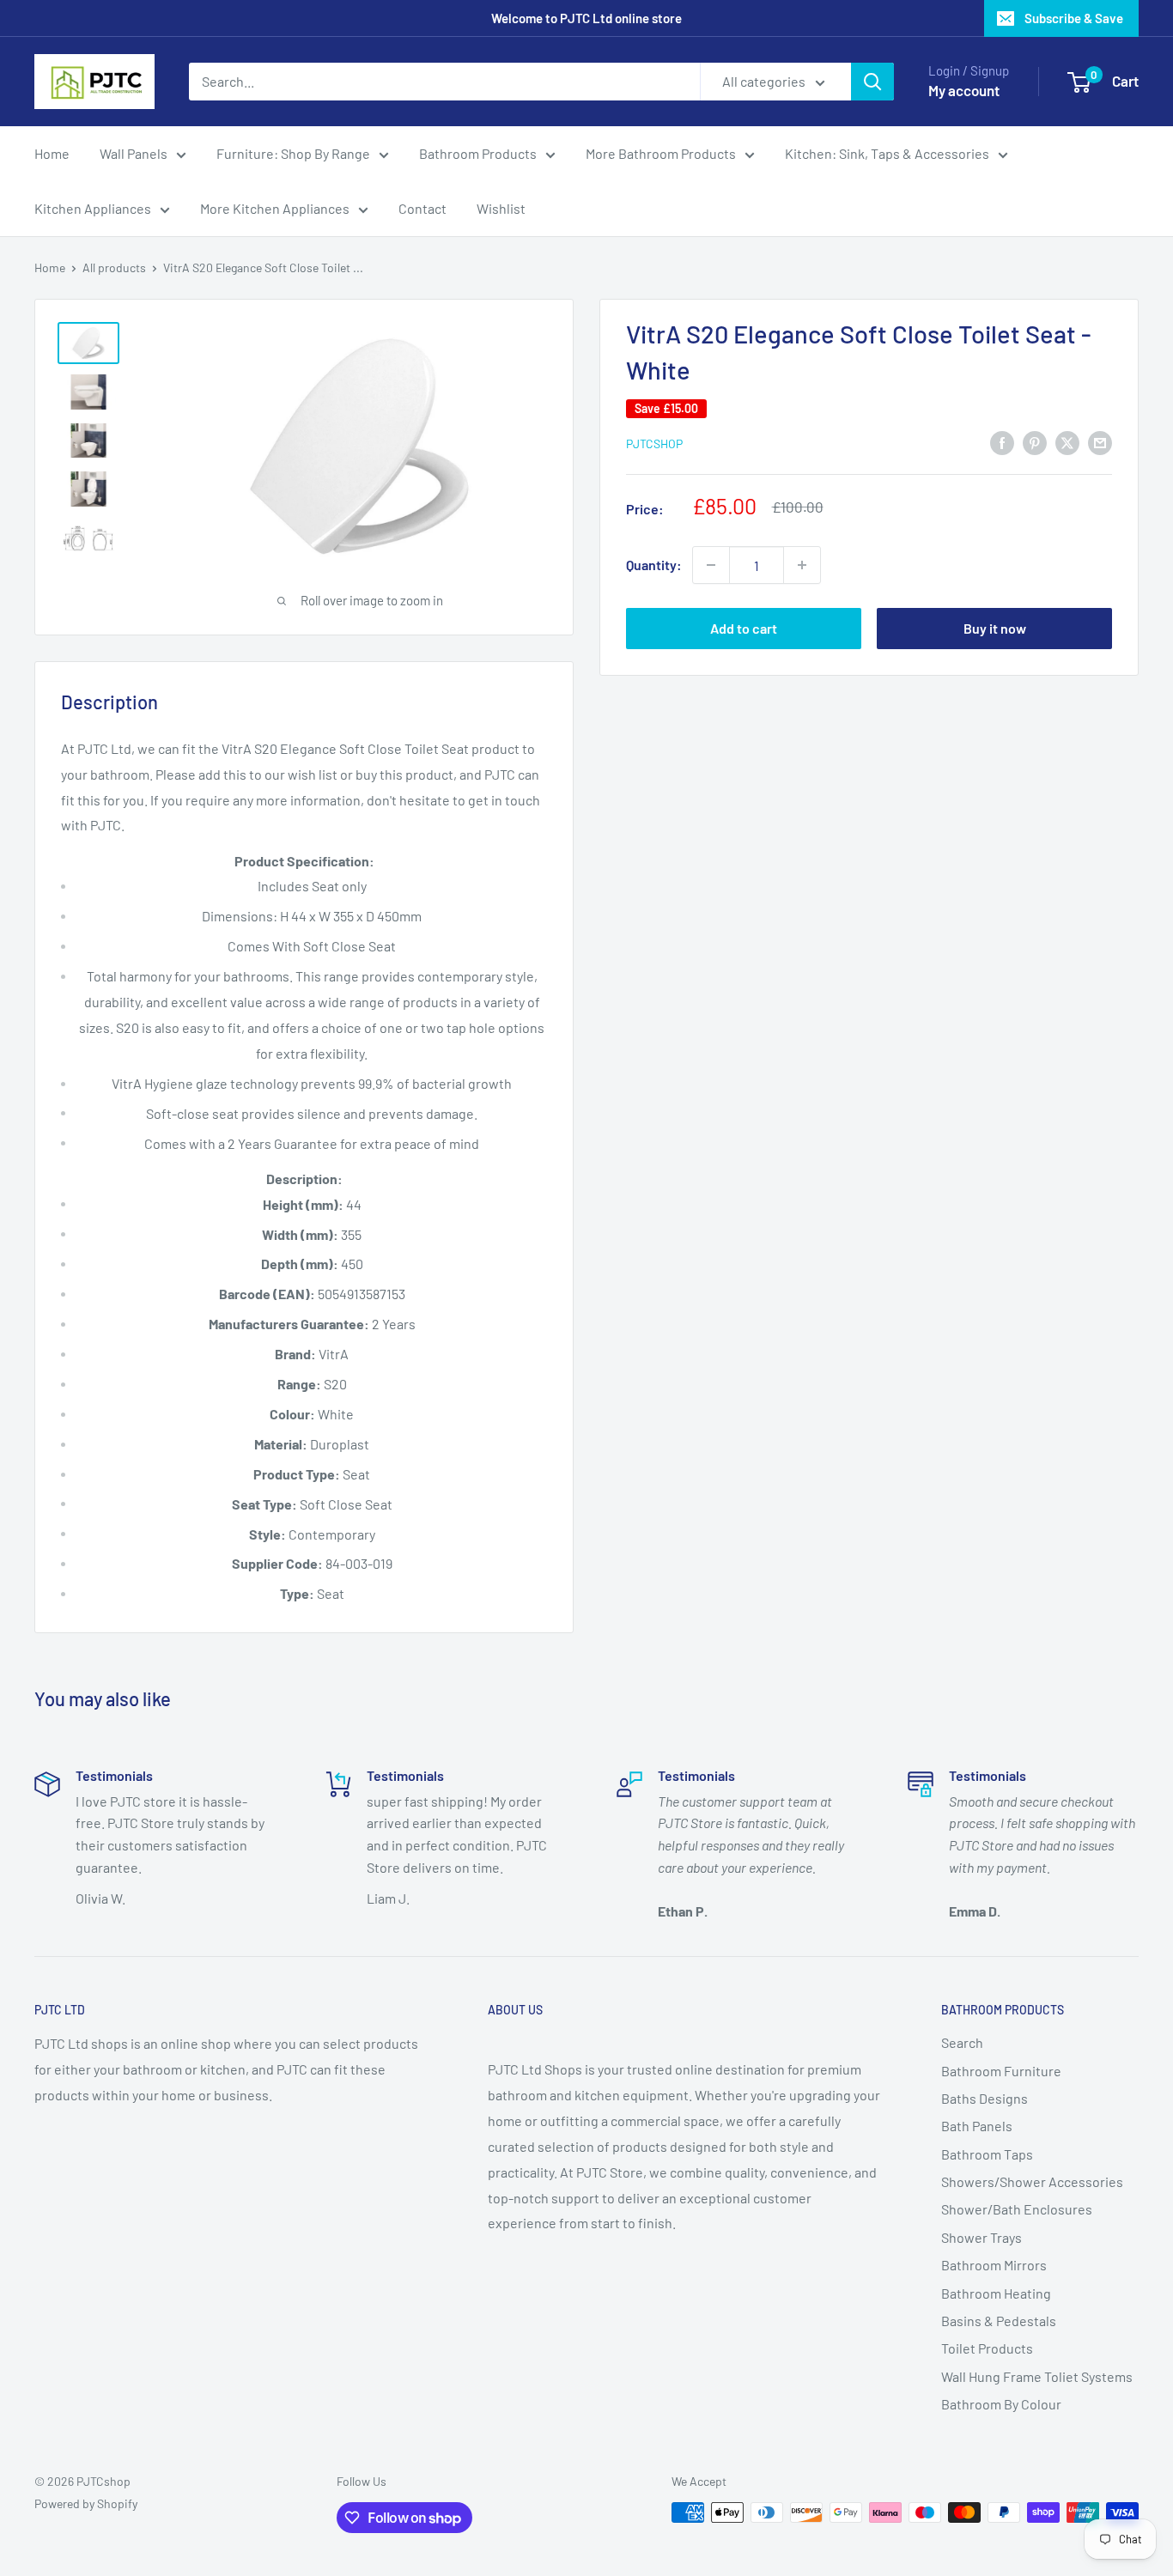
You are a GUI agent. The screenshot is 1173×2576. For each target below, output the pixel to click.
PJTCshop (654, 444)
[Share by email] (1100, 442)
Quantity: (654, 565)
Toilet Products (987, 2348)
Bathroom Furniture (1001, 2071)
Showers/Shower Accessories (1032, 2181)
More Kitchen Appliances (275, 208)
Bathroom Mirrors (994, 2265)
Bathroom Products (478, 153)
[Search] (872, 82)
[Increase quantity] (802, 565)
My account (964, 90)
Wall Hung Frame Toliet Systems (1037, 2376)
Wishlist (501, 208)
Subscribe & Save (1074, 18)
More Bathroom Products (661, 153)
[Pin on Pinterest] (1035, 442)
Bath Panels (977, 2126)
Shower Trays (982, 2237)
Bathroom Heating (996, 2293)
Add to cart (744, 628)
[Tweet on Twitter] (1067, 442)
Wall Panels (134, 153)
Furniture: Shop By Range (293, 153)
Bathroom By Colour (1001, 2404)
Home (52, 153)
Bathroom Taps (987, 2154)
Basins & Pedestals (999, 2321)
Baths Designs (985, 2098)
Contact (422, 208)
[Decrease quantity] (711, 565)
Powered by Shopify (86, 2503)
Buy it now (995, 628)
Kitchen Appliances (93, 208)
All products (114, 267)
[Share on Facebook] (1002, 442)
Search (962, 2042)
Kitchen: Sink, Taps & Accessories (887, 153)
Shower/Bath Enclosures (1017, 2209)
